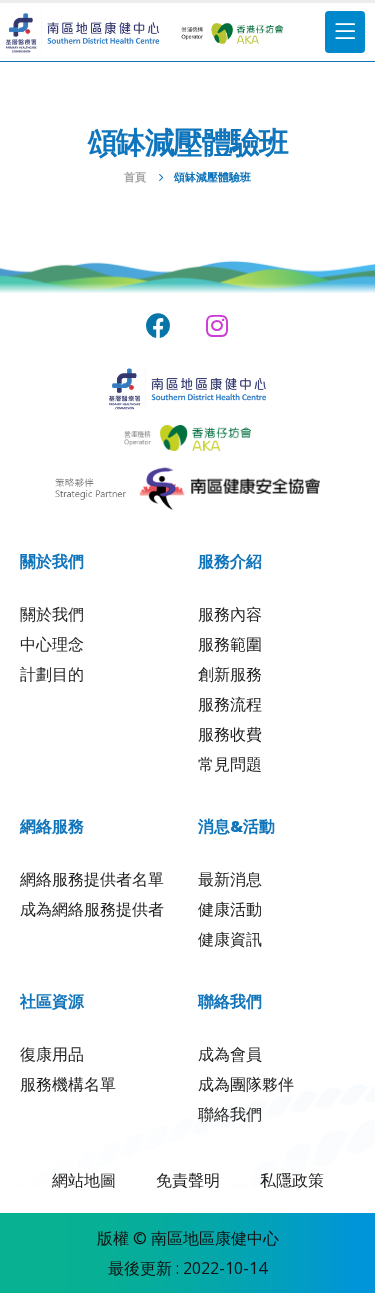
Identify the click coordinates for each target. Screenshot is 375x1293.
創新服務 (230, 674)
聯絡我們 (230, 1114)
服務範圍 (230, 644)
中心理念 (52, 644)
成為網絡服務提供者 (92, 909)
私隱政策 (292, 1180)
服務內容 (230, 614)
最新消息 (230, 879)
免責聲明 (188, 1180)
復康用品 (52, 1054)
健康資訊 (230, 939)
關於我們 (52, 614)
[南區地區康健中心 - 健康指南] (82, 32)
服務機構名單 (68, 1084)
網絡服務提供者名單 (92, 879)
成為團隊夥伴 (246, 1084)
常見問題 (230, 764)
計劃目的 (52, 674)
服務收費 (230, 734)
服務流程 (230, 704)
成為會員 (230, 1054)
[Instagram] (216, 325)
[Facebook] (158, 325)
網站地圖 (84, 1180)
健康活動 (230, 909)
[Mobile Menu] (345, 32)
